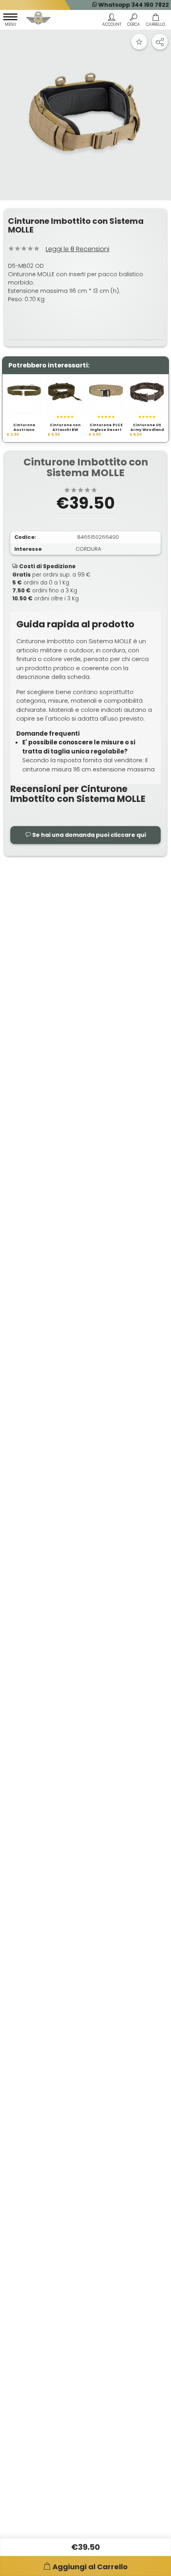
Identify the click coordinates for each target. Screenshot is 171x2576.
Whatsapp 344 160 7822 (133, 5)
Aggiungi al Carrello (90, 2567)
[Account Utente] (112, 21)
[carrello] (155, 21)
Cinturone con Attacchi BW (65, 428)
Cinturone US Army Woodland (147, 428)
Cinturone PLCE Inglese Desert (106, 428)
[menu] (10, 21)
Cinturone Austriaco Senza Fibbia (24, 430)
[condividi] (160, 42)
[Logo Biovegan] (39, 19)
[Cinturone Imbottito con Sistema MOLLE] (85, 115)
